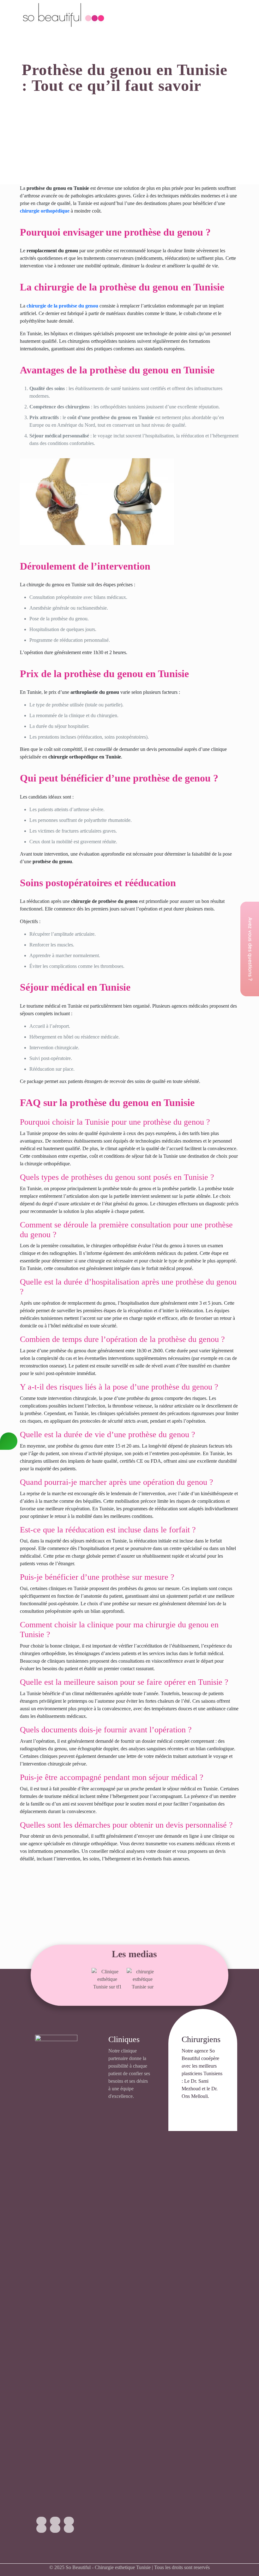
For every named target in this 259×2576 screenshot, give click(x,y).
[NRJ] (142, 1979)
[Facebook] (41, 2521)
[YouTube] (41, 2529)
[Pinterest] (55, 2529)
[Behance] (69, 2529)
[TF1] (107, 1979)
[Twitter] (69, 2521)
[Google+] (55, 2521)
